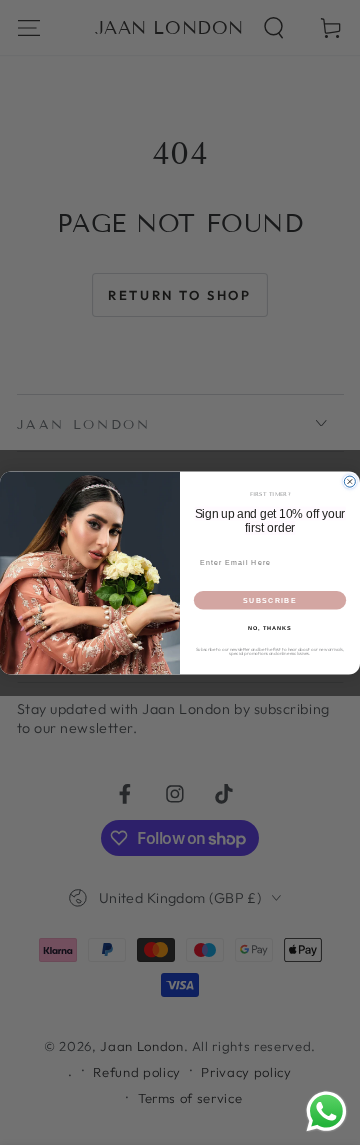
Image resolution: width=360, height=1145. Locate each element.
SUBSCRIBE (269, 600)
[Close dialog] (349, 481)
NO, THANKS (270, 627)
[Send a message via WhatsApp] (326, 1111)
